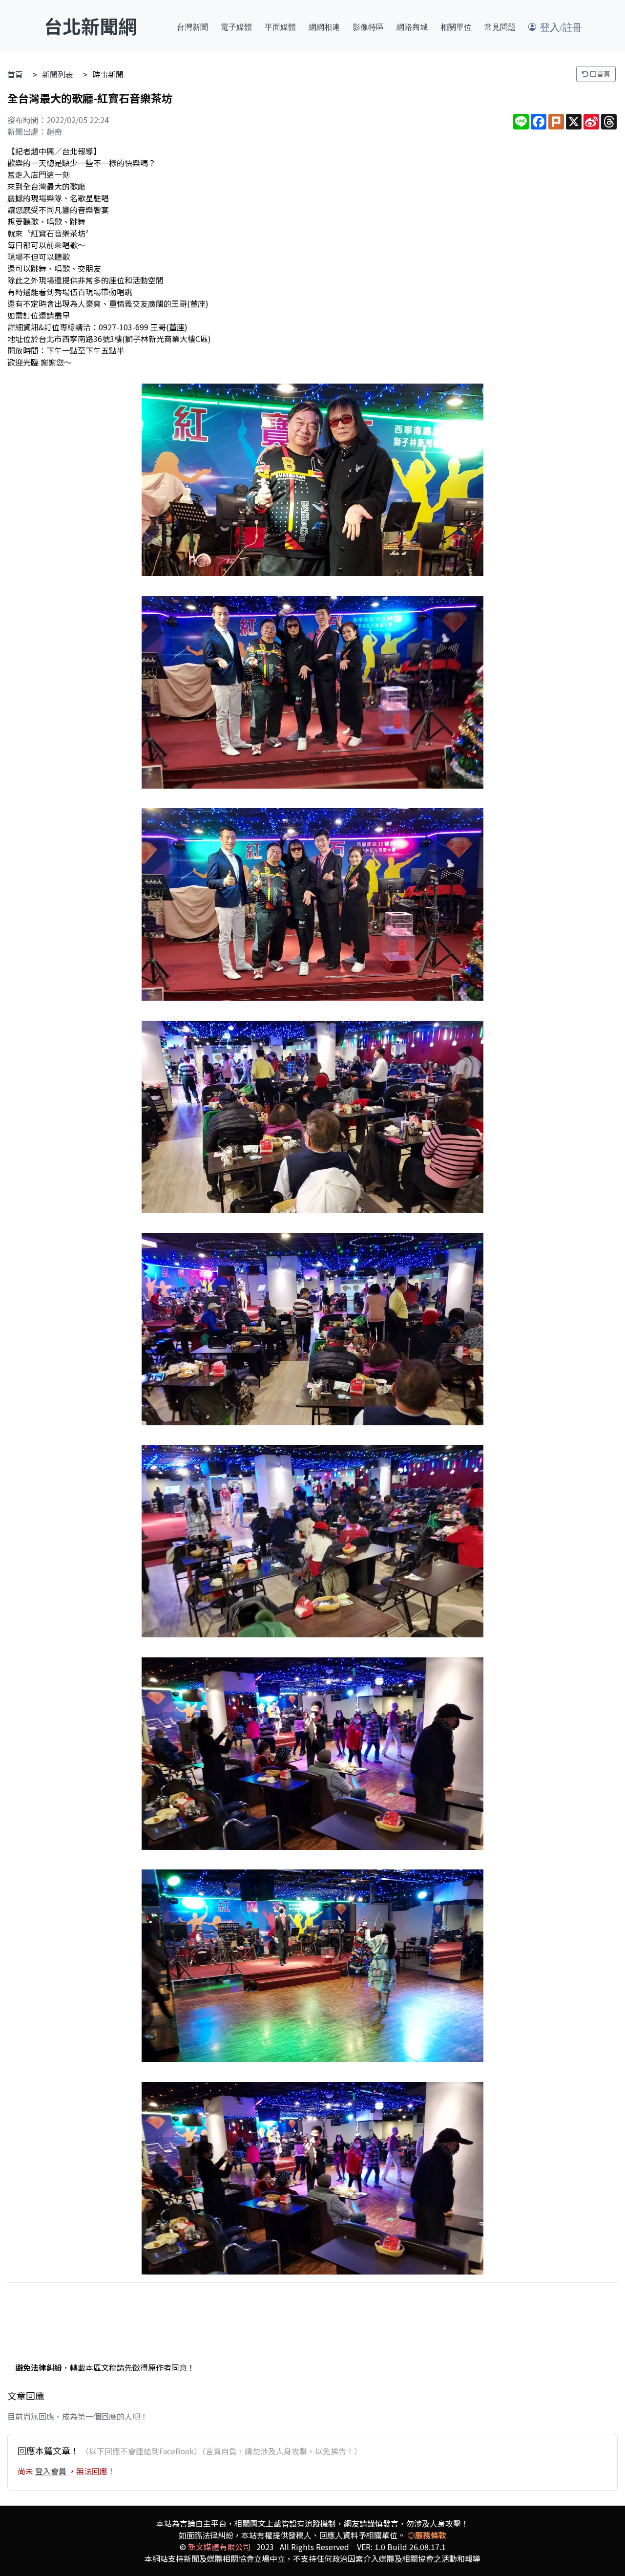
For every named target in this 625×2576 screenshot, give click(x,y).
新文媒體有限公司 (219, 2547)
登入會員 (52, 2471)
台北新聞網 (90, 26)
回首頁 (599, 74)
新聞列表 (58, 74)
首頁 (15, 74)
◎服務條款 (427, 2535)
